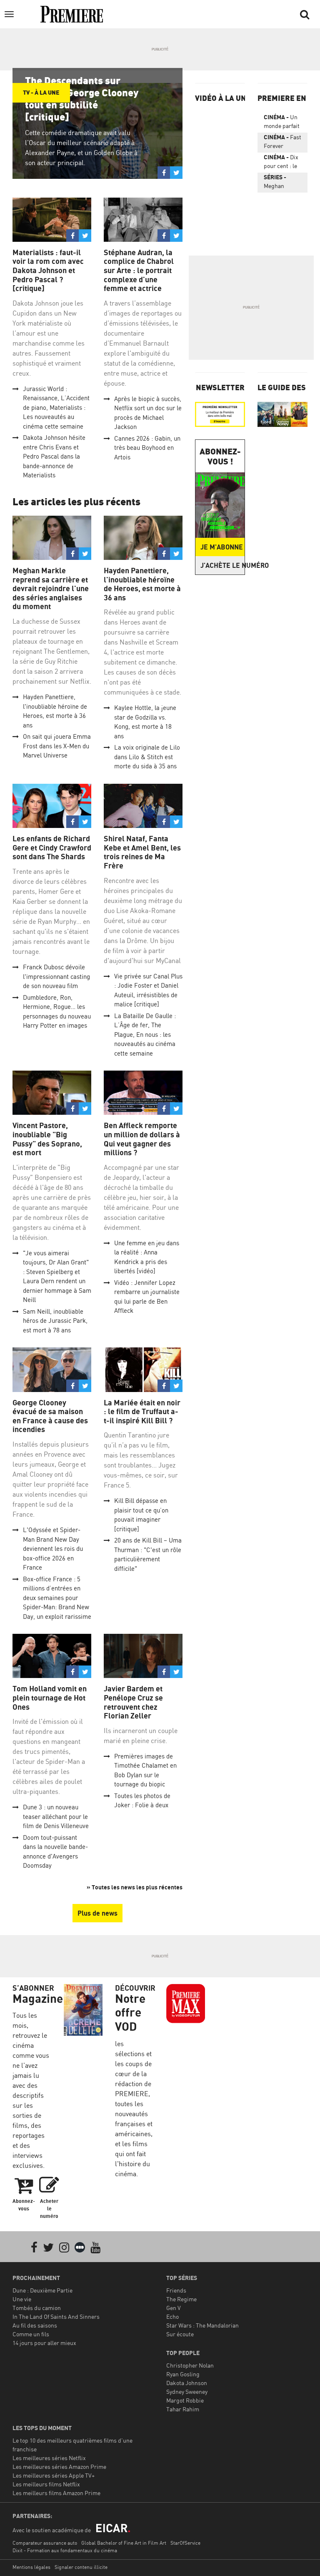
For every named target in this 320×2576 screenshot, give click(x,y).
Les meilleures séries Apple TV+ (54, 2475)
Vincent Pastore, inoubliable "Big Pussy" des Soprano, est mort (47, 1139)
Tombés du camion (37, 2308)
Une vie (22, 2299)
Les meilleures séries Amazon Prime (59, 2467)
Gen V (174, 2308)
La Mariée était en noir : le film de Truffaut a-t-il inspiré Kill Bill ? (142, 1412)
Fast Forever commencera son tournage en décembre (282, 143)
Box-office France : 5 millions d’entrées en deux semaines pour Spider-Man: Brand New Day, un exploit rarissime (57, 1598)
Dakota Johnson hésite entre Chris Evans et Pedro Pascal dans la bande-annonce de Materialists (54, 456)
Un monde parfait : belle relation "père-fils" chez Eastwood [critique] (282, 123)
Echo (172, 2316)
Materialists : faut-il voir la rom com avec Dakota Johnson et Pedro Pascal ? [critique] (48, 270)
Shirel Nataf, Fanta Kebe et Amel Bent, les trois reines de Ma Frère (142, 852)
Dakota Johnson (187, 2383)
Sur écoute (180, 2334)
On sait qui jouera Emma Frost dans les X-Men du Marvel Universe (57, 746)
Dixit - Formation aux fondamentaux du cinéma (65, 2550)
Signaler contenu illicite (81, 2567)
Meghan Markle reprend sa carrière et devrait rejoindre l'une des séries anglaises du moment (51, 588)
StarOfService (185, 2543)
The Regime (181, 2299)
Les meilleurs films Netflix (46, 2484)
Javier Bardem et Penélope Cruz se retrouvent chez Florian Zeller (133, 1702)
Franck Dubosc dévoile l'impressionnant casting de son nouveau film (56, 976)
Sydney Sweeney (187, 2392)
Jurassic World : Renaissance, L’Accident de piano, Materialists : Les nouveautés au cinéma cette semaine (56, 408)
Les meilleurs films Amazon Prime (56, 2493)
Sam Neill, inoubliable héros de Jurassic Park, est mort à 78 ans (55, 1321)
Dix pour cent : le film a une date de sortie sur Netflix (282, 163)
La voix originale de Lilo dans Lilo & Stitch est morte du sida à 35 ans (147, 757)
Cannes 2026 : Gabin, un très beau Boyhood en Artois (147, 448)
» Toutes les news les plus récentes (135, 1887)
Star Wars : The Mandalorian (202, 2325)
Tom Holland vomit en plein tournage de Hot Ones (50, 1698)
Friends (176, 2290)
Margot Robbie (185, 2400)
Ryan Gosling (183, 2374)
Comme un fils (31, 2334)
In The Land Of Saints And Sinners (56, 2316)
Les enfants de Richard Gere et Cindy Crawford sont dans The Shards (52, 848)
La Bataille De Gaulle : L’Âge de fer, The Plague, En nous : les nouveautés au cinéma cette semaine (145, 1035)
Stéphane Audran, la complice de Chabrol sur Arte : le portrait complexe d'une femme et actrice (139, 270)
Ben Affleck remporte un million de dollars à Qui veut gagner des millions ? (142, 1139)
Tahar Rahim (183, 2409)
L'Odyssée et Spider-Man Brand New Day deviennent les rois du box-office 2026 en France (53, 1549)
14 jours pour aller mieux (44, 2343)
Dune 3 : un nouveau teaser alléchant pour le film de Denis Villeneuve (56, 1816)
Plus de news (97, 1913)
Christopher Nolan (190, 2365)
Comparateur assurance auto (45, 2543)
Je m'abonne (222, 547)
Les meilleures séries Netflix (49, 2458)
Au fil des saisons (35, 2325)
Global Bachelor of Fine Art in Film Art (124, 2543)
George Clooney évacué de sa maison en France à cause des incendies (50, 1416)
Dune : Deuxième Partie (42, 2290)
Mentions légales (31, 2567)
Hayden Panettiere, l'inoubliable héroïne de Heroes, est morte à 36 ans (142, 584)
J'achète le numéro (222, 565)
